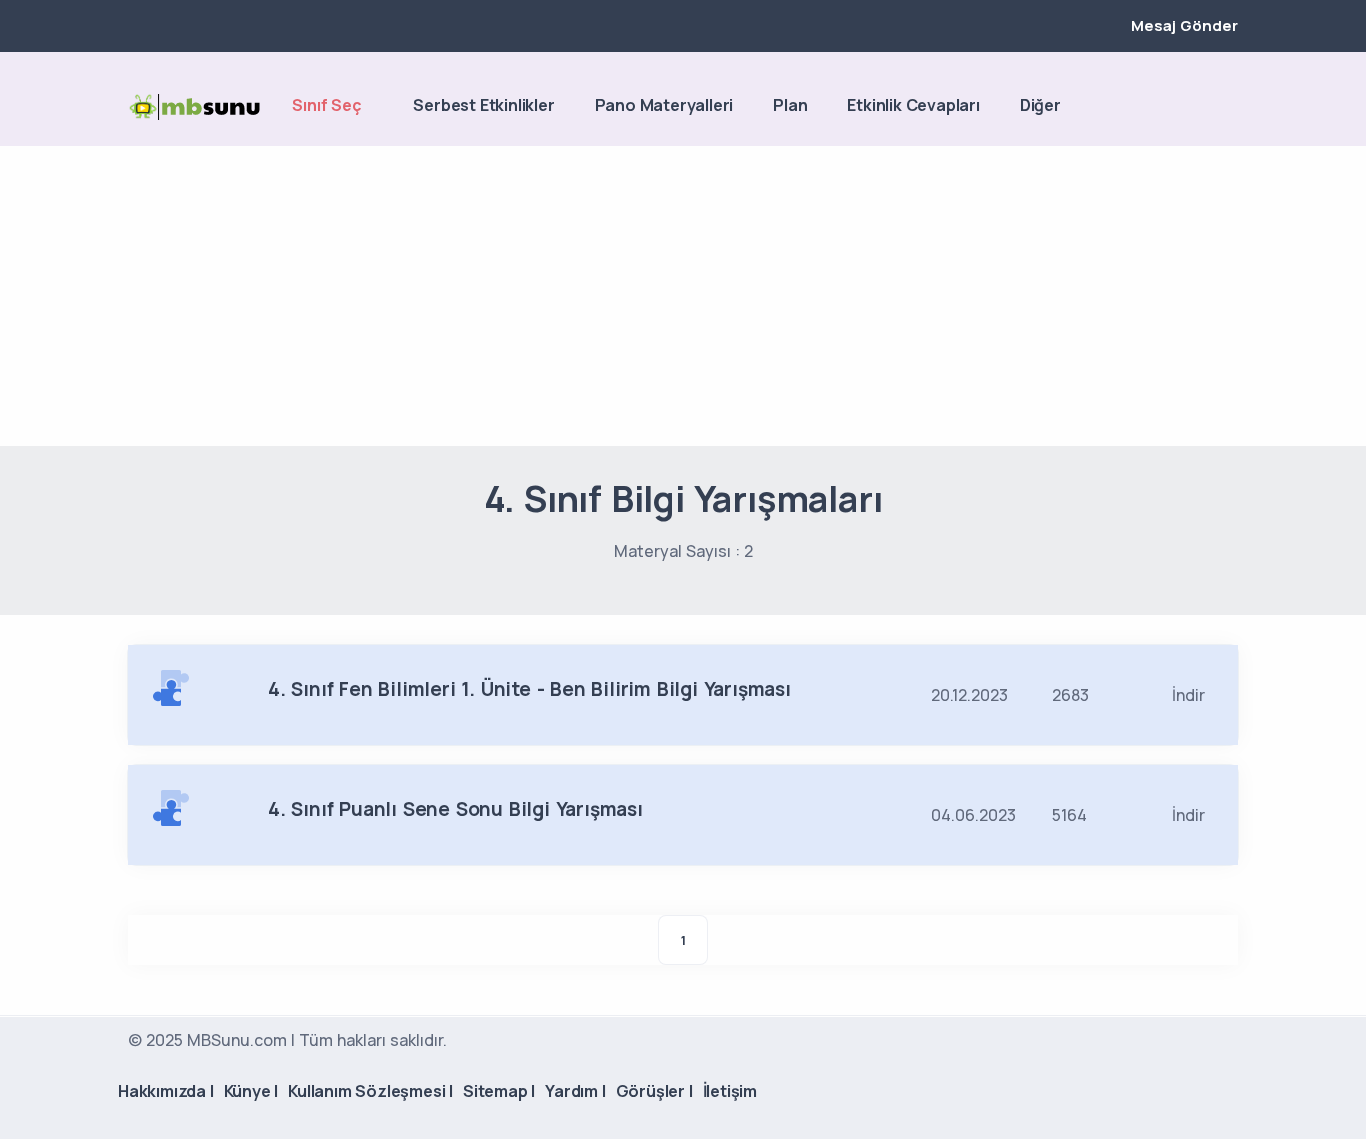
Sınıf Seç (326, 105)
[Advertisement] (683, 296)
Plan (790, 105)
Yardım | (575, 1091)
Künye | (251, 1091)
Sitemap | (499, 1091)
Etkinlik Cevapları (913, 105)
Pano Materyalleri (664, 105)
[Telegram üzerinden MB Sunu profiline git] (1160, 107)
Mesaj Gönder (1184, 25)
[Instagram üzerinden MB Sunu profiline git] (1194, 107)
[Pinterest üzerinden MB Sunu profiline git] (1228, 107)
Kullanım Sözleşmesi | (370, 1091)
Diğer (1040, 105)
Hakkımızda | (166, 1091)
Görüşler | (654, 1091)
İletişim (730, 1091)
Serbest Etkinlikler (483, 105)
